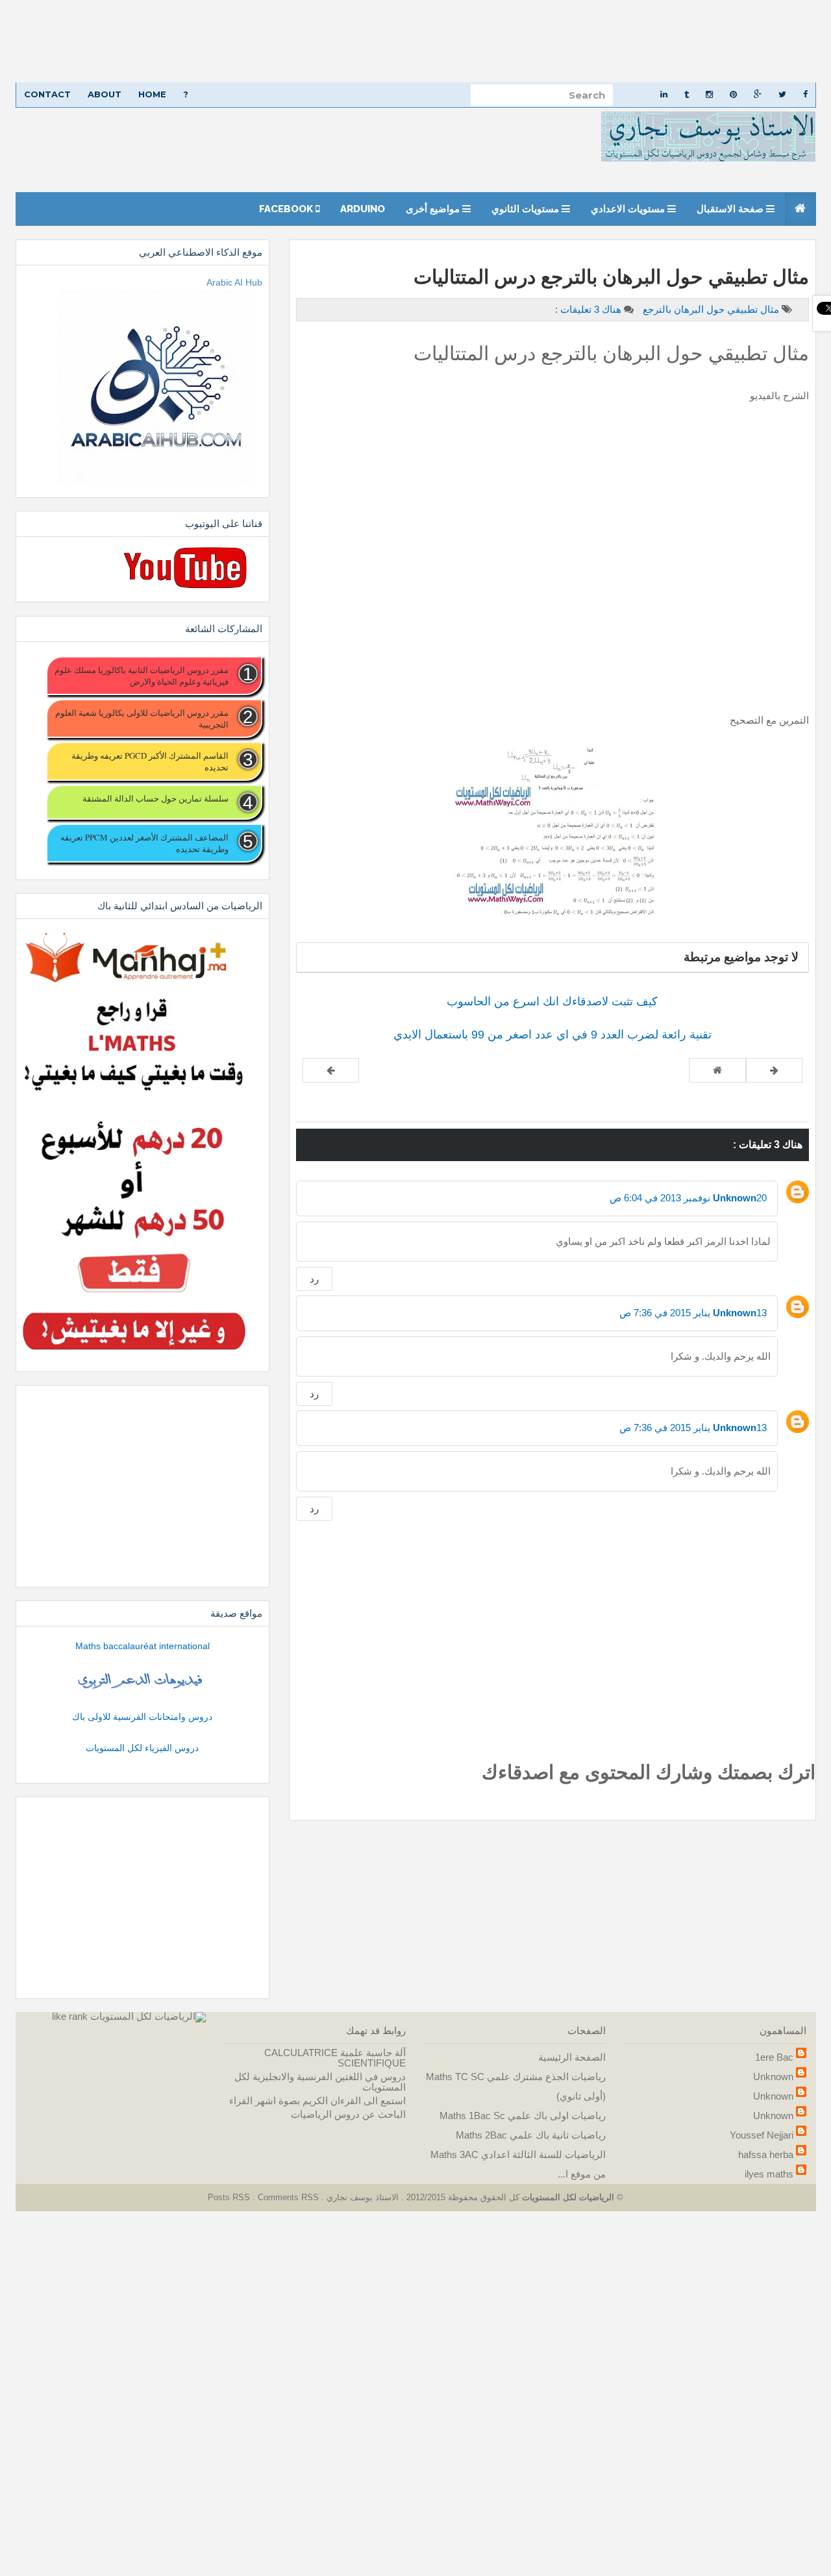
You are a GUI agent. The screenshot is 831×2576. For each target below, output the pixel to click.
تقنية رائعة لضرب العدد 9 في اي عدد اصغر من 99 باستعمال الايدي (552, 1035)
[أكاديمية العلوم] (142, 1681)
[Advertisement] (441, 41)
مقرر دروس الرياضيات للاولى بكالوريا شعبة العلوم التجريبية (142, 718)
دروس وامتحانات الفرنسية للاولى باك (142, 1717)
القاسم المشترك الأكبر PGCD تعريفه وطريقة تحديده (150, 761)
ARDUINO (363, 209)
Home (152, 94)
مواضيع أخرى (434, 209)
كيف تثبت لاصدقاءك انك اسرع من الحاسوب (552, 1001)
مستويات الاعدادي (629, 209)
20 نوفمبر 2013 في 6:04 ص (688, 1198)
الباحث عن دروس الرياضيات (348, 2114)
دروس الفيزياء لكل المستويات (142, 1748)
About (105, 94)
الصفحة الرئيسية (572, 2057)
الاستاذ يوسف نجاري (361, 2197)
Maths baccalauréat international (143, 1646)
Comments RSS (288, 2197)
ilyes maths (769, 2174)
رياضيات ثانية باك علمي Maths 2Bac (531, 2135)
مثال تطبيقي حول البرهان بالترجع (710, 309)
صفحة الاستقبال (731, 209)
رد (314, 1279)
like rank (70, 2016)
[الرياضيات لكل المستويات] (148, 2016)
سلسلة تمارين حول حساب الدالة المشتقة (155, 798)
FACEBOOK (287, 209)
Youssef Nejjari (762, 2135)
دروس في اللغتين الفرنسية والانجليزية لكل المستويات (320, 2082)
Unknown (735, 1198)
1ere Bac (774, 2057)
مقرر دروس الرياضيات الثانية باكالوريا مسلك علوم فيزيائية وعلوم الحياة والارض (141, 676)
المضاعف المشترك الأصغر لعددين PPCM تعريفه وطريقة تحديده (144, 843)
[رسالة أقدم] (331, 1070)
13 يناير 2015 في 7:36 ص (693, 1313)
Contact (47, 94)
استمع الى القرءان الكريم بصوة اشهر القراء (317, 2101)
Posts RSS (230, 2197)
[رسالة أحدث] (774, 1070)
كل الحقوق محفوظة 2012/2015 (462, 2197)
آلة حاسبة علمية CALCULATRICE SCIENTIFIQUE (335, 2058)
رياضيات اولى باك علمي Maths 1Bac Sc (523, 2116)
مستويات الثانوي (527, 209)
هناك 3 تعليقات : (588, 309)
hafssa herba (766, 2154)
